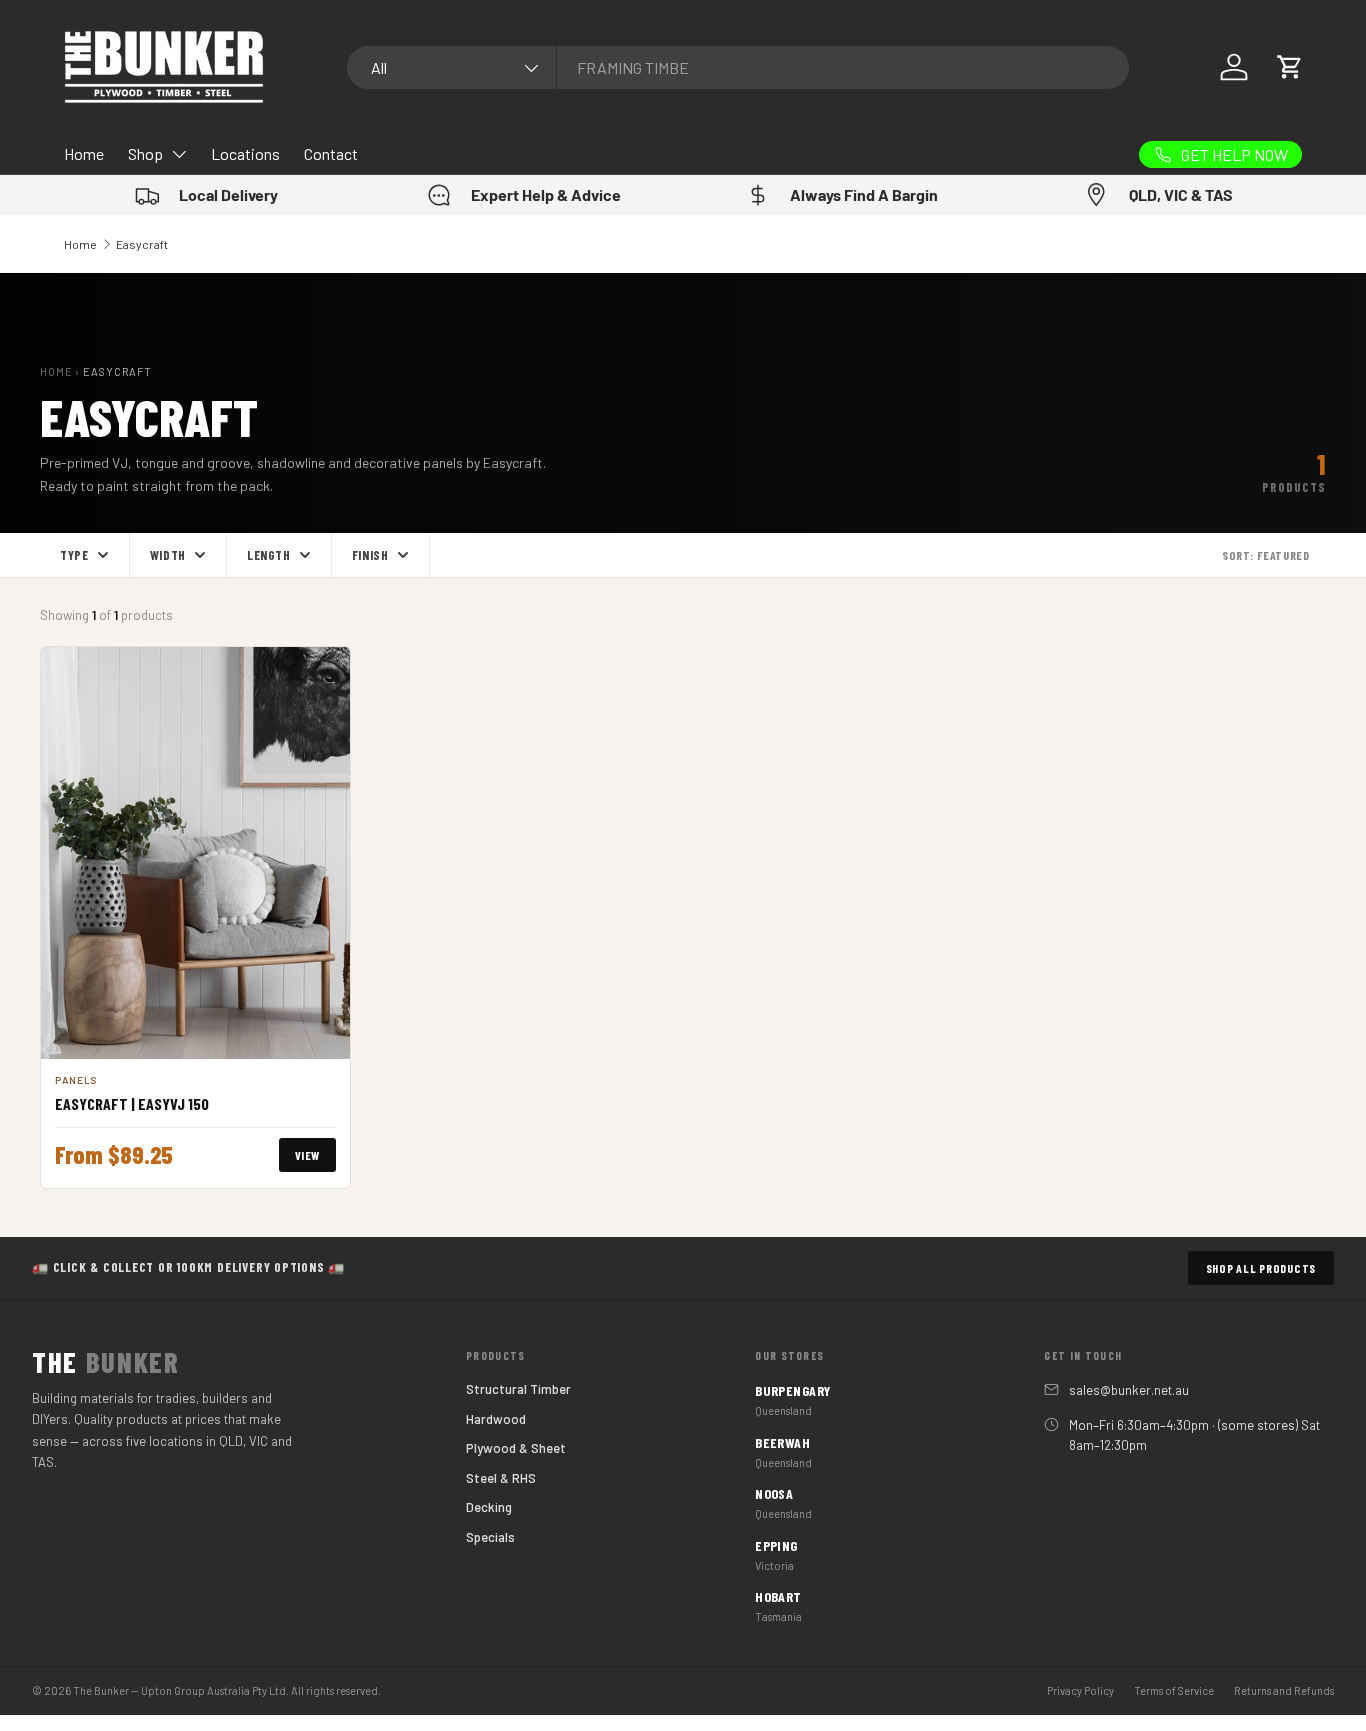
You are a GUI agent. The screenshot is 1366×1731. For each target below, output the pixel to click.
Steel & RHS (501, 1478)
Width (168, 555)
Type (74, 555)
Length (269, 555)
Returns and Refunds (1284, 1690)
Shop (145, 153)
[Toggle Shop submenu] (179, 154)
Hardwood (496, 1419)
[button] (1290, 67)
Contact (331, 153)
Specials (490, 1537)
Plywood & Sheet (516, 1448)
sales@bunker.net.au (1129, 1390)
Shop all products (1261, 1268)
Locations (245, 153)
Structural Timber (518, 1389)
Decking (489, 1507)
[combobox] (738, 67)
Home (84, 153)
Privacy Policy (1080, 1690)
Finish (370, 555)
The (106, 1362)
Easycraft (142, 244)
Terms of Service (1174, 1690)
